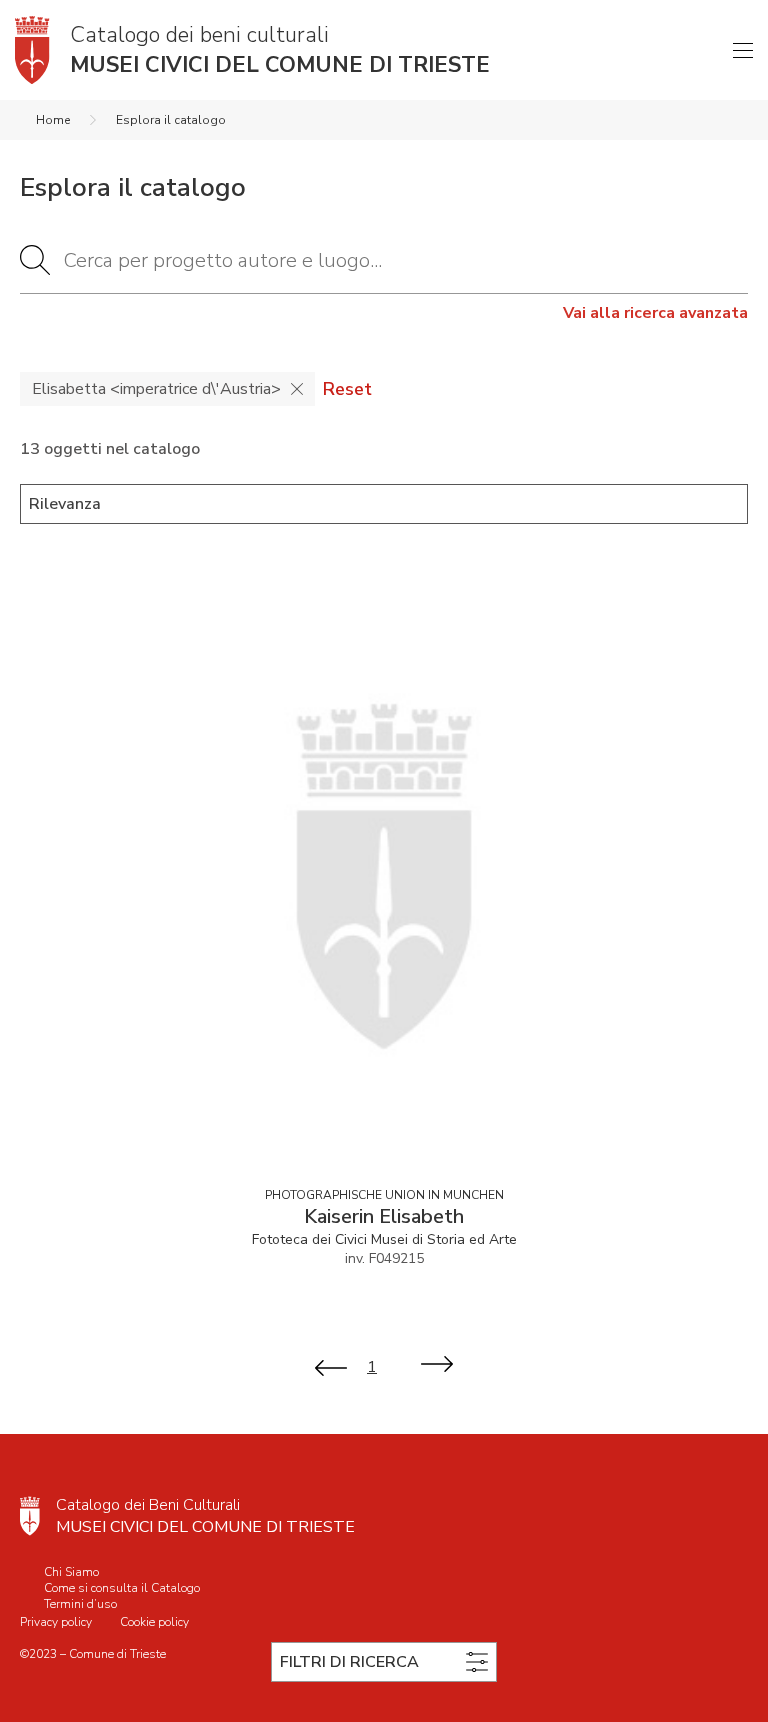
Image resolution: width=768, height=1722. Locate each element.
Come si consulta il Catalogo (122, 1588)
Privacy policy (56, 1622)
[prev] (331, 1366)
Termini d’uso (80, 1604)
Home (53, 120)
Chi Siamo (71, 1572)
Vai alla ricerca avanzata (655, 313)
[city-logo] (30, 1516)
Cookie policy (154, 1622)
